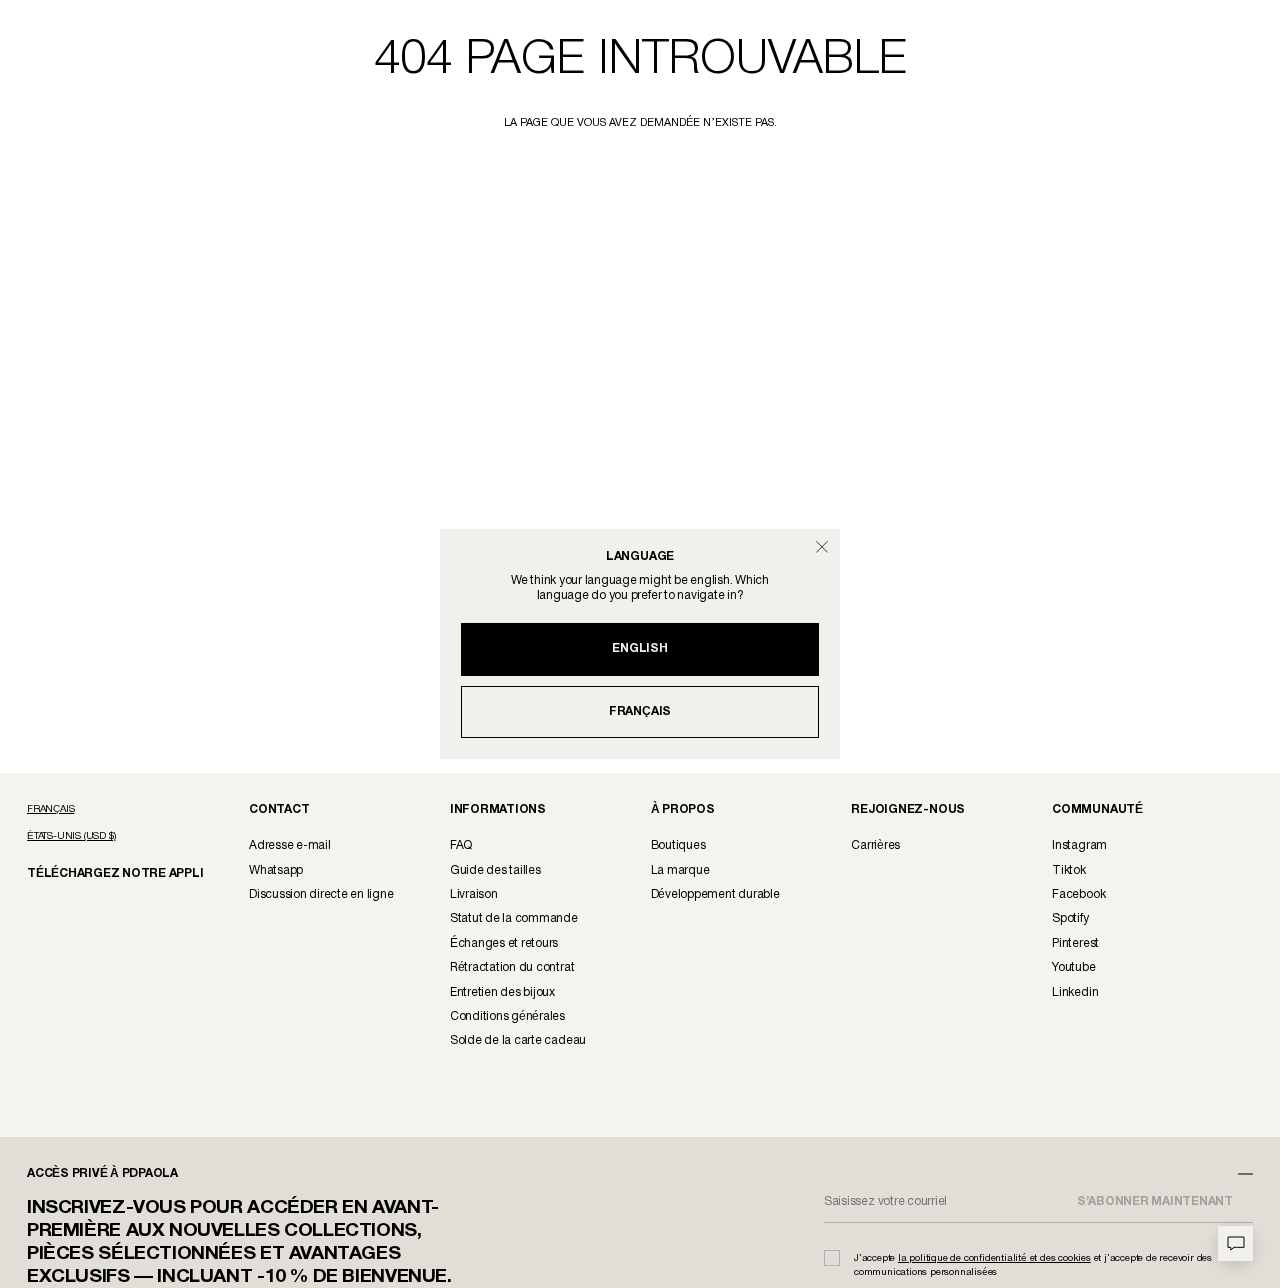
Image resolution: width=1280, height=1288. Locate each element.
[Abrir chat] (1235, 1243)
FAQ (461, 845)
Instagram (1079, 845)
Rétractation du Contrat (512, 967)
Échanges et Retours (504, 943)
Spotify (1070, 918)
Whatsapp (276, 870)
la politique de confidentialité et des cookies (994, 1258)
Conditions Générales (507, 1016)
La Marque (680, 870)
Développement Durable (715, 894)
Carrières (875, 845)
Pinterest (1075, 943)
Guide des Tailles (495, 870)
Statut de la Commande (514, 918)
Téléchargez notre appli (101, 872)
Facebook (1078, 894)
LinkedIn (1075, 992)
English (639, 648)
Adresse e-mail (290, 845)
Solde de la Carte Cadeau (518, 1040)
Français (640, 711)
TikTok (1069, 870)
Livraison (474, 894)
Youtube (1073, 967)
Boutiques (678, 845)
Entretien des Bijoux (502, 992)
